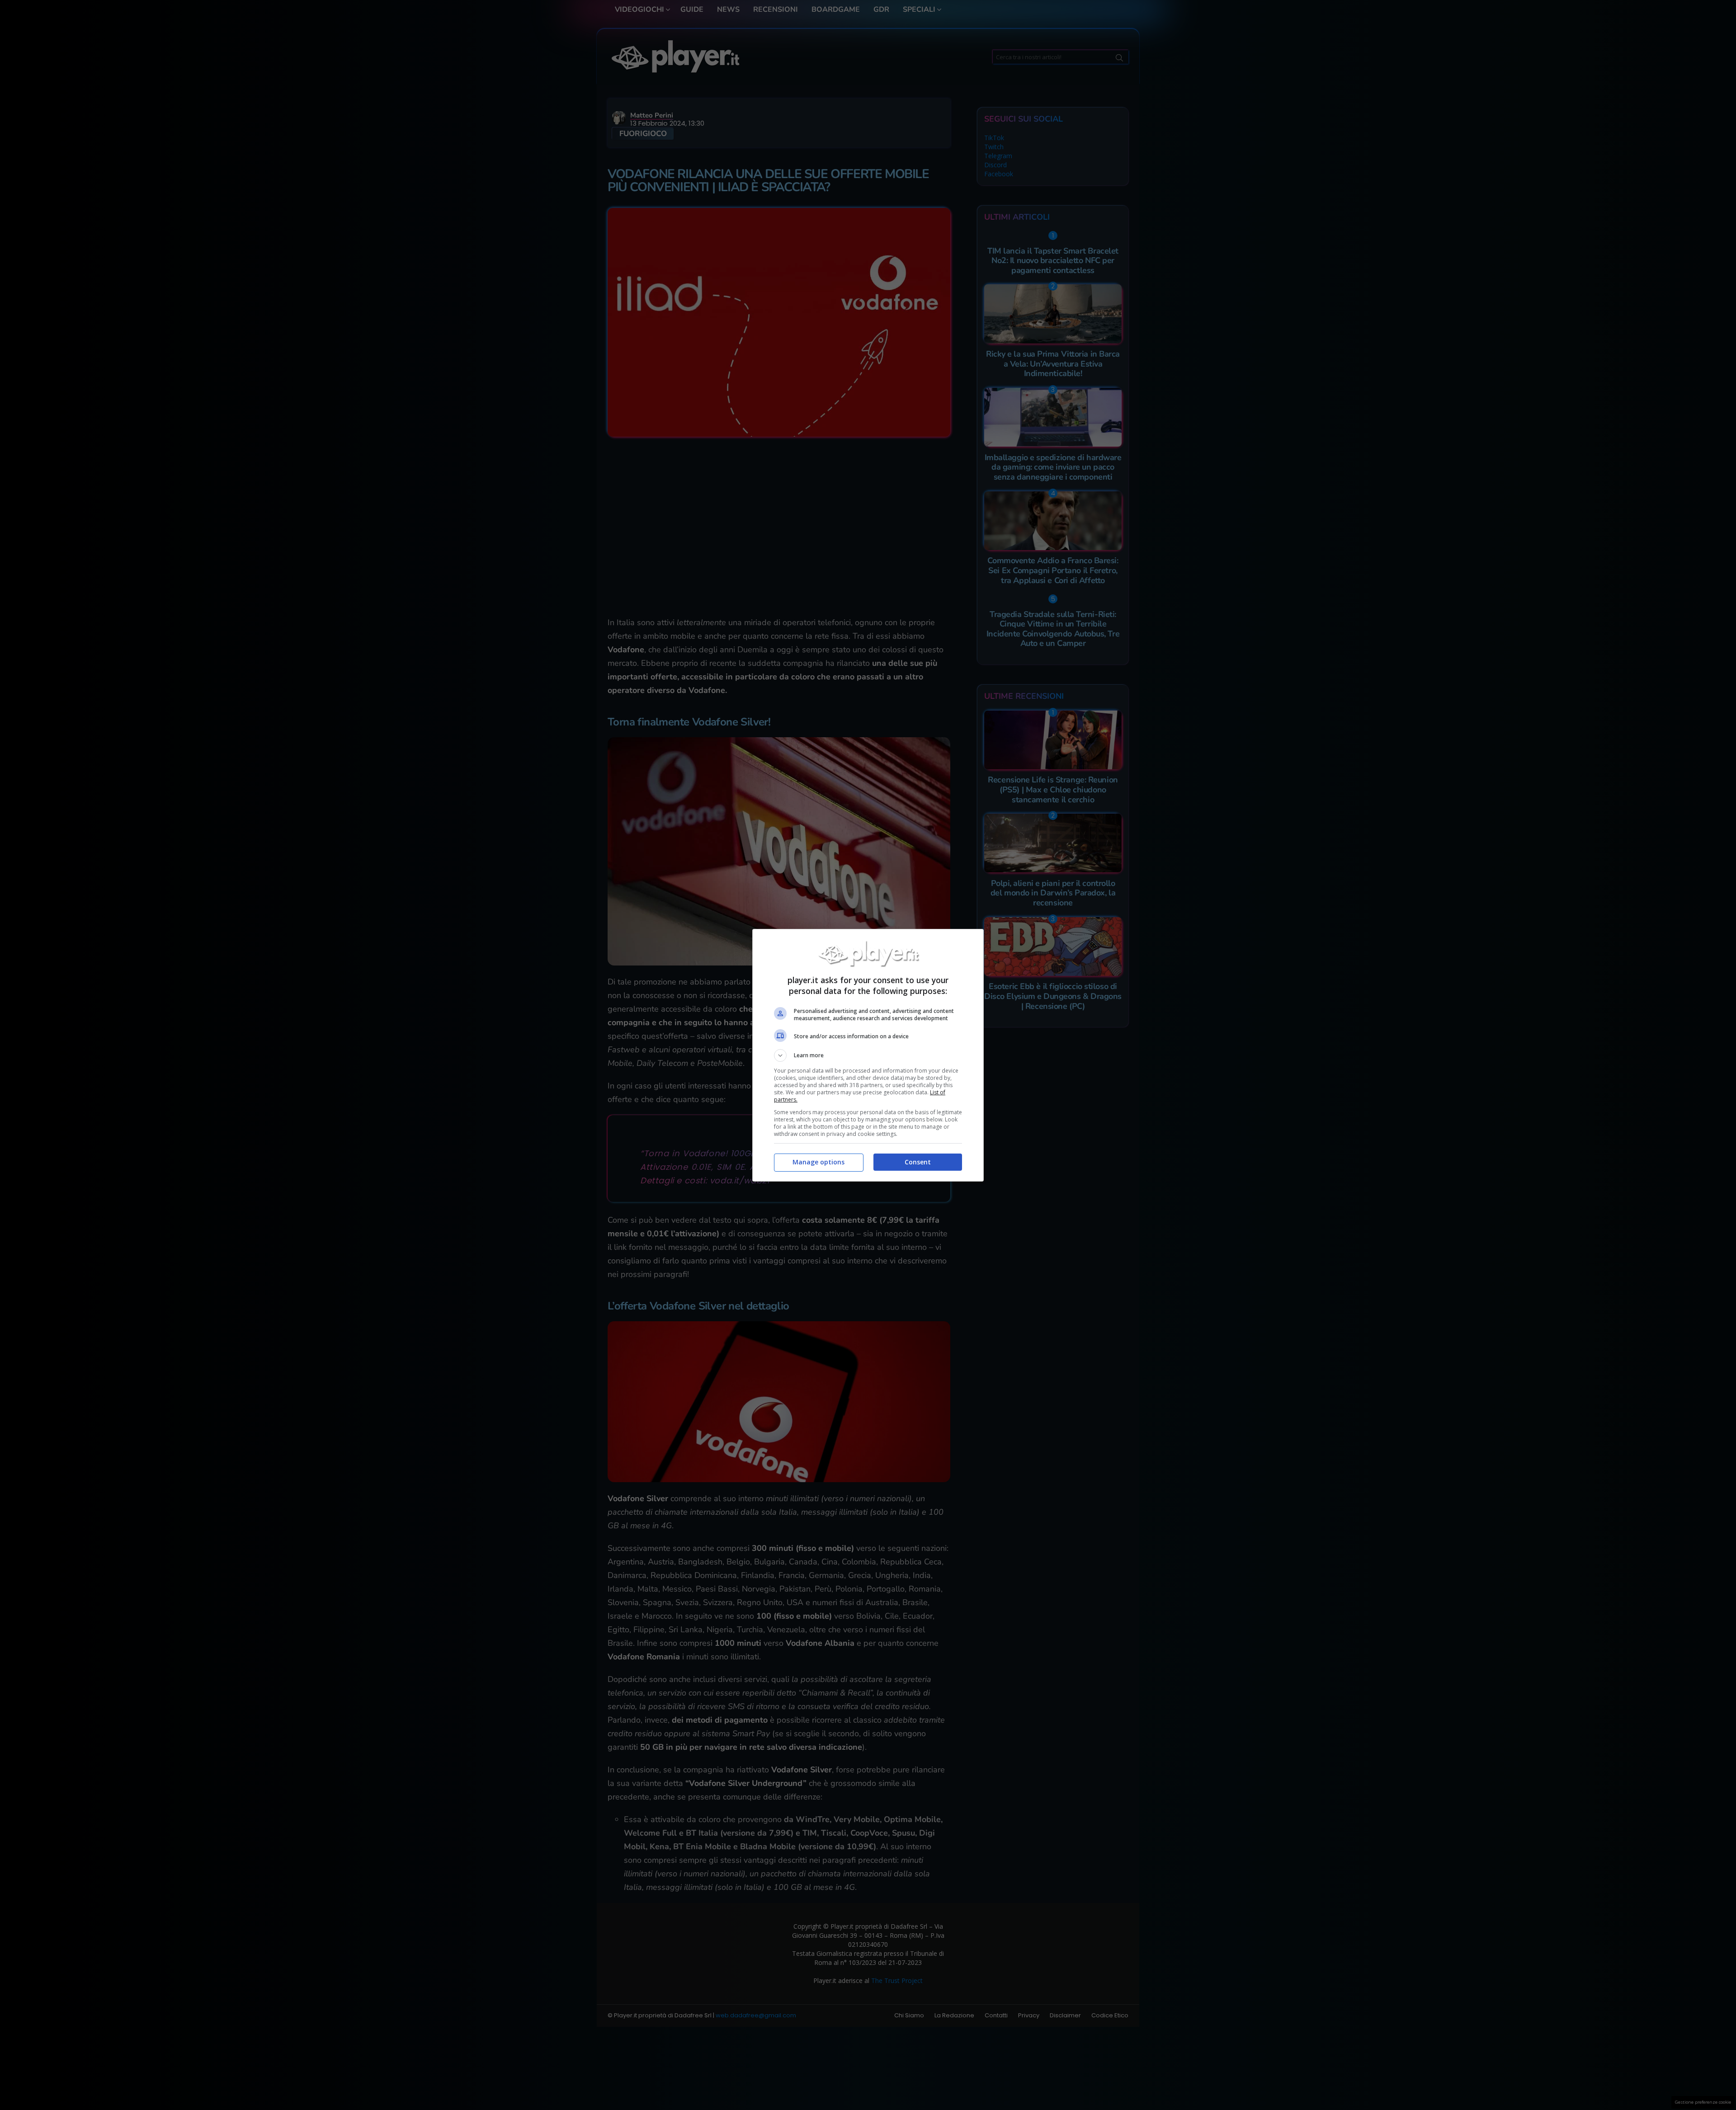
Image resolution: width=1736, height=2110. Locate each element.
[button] (868, 1055)
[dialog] (868, 1055)
